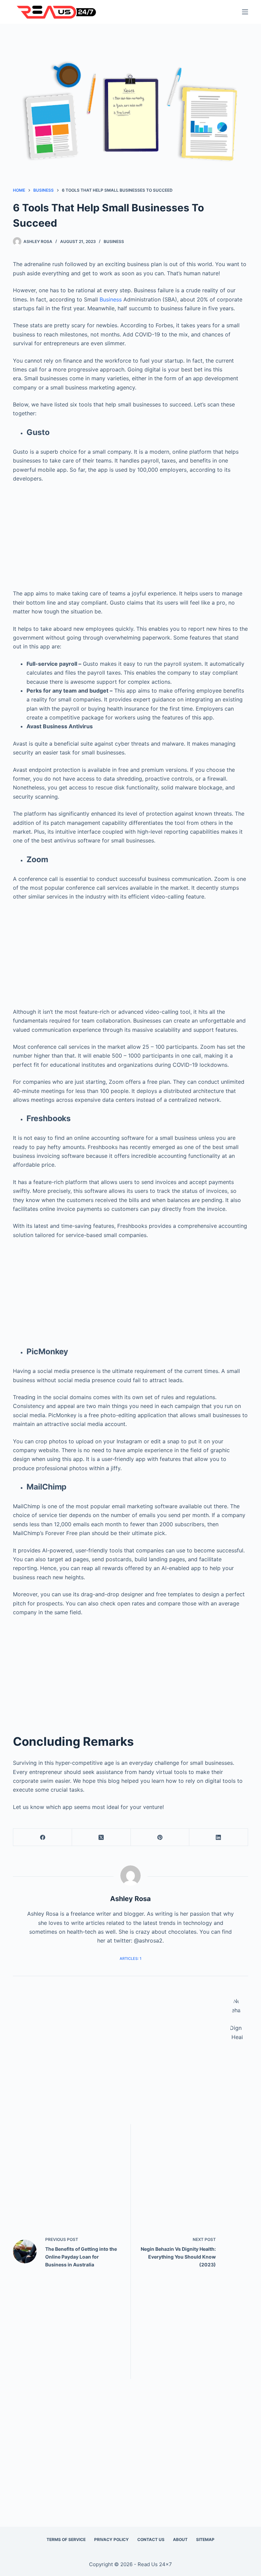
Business (114, 241)
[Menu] (245, 12)
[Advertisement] (131, 533)
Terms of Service (66, 2539)
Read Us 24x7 (155, 2564)
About (180, 2539)
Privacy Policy (111, 2539)
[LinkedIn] (219, 1837)
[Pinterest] (160, 1837)
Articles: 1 (130, 1959)
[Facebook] (43, 1837)
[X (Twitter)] (101, 1837)
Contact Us (151, 2539)
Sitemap (205, 2539)
